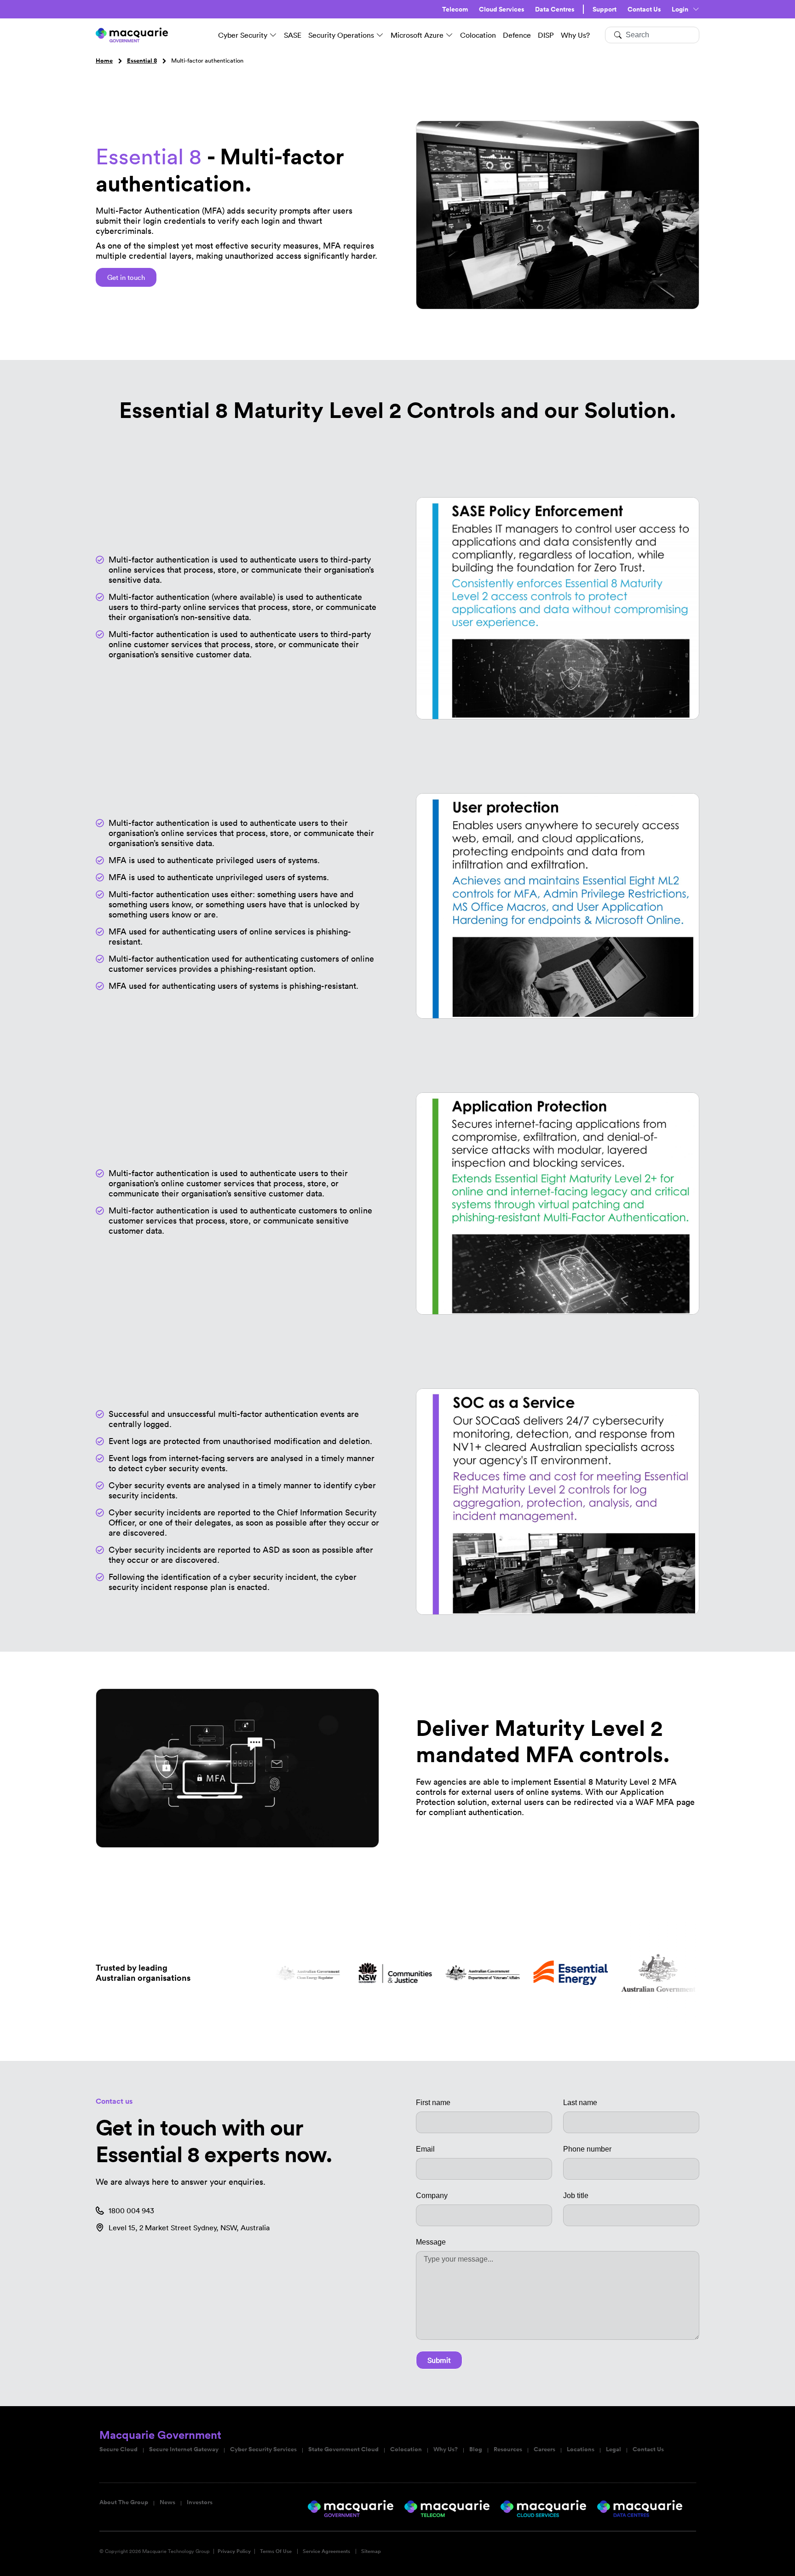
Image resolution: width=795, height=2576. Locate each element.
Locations (581, 2449)
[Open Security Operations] (380, 35)
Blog (476, 2449)
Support (605, 9)
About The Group (124, 2502)
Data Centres (555, 9)
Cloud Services (501, 9)
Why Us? (446, 2449)
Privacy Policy (234, 2551)
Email (425, 2149)
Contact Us (644, 9)
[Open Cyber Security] (273, 35)
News (167, 2502)
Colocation (406, 2449)
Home (104, 61)
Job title (576, 2196)
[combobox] (652, 35)
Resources (508, 2449)
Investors (200, 2502)
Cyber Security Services (263, 2449)
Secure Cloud (118, 2449)
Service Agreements (326, 2551)
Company (432, 2196)
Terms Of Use (276, 2551)
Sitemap (371, 2551)
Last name (580, 2103)
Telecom (455, 9)
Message (431, 2242)
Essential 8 (142, 61)
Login (680, 9)
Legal (614, 2449)
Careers (544, 2449)
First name (433, 2103)
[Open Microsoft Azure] (449, 35)
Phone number (587, 2149)
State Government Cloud (343, 2449)
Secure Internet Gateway (184, 2449)
